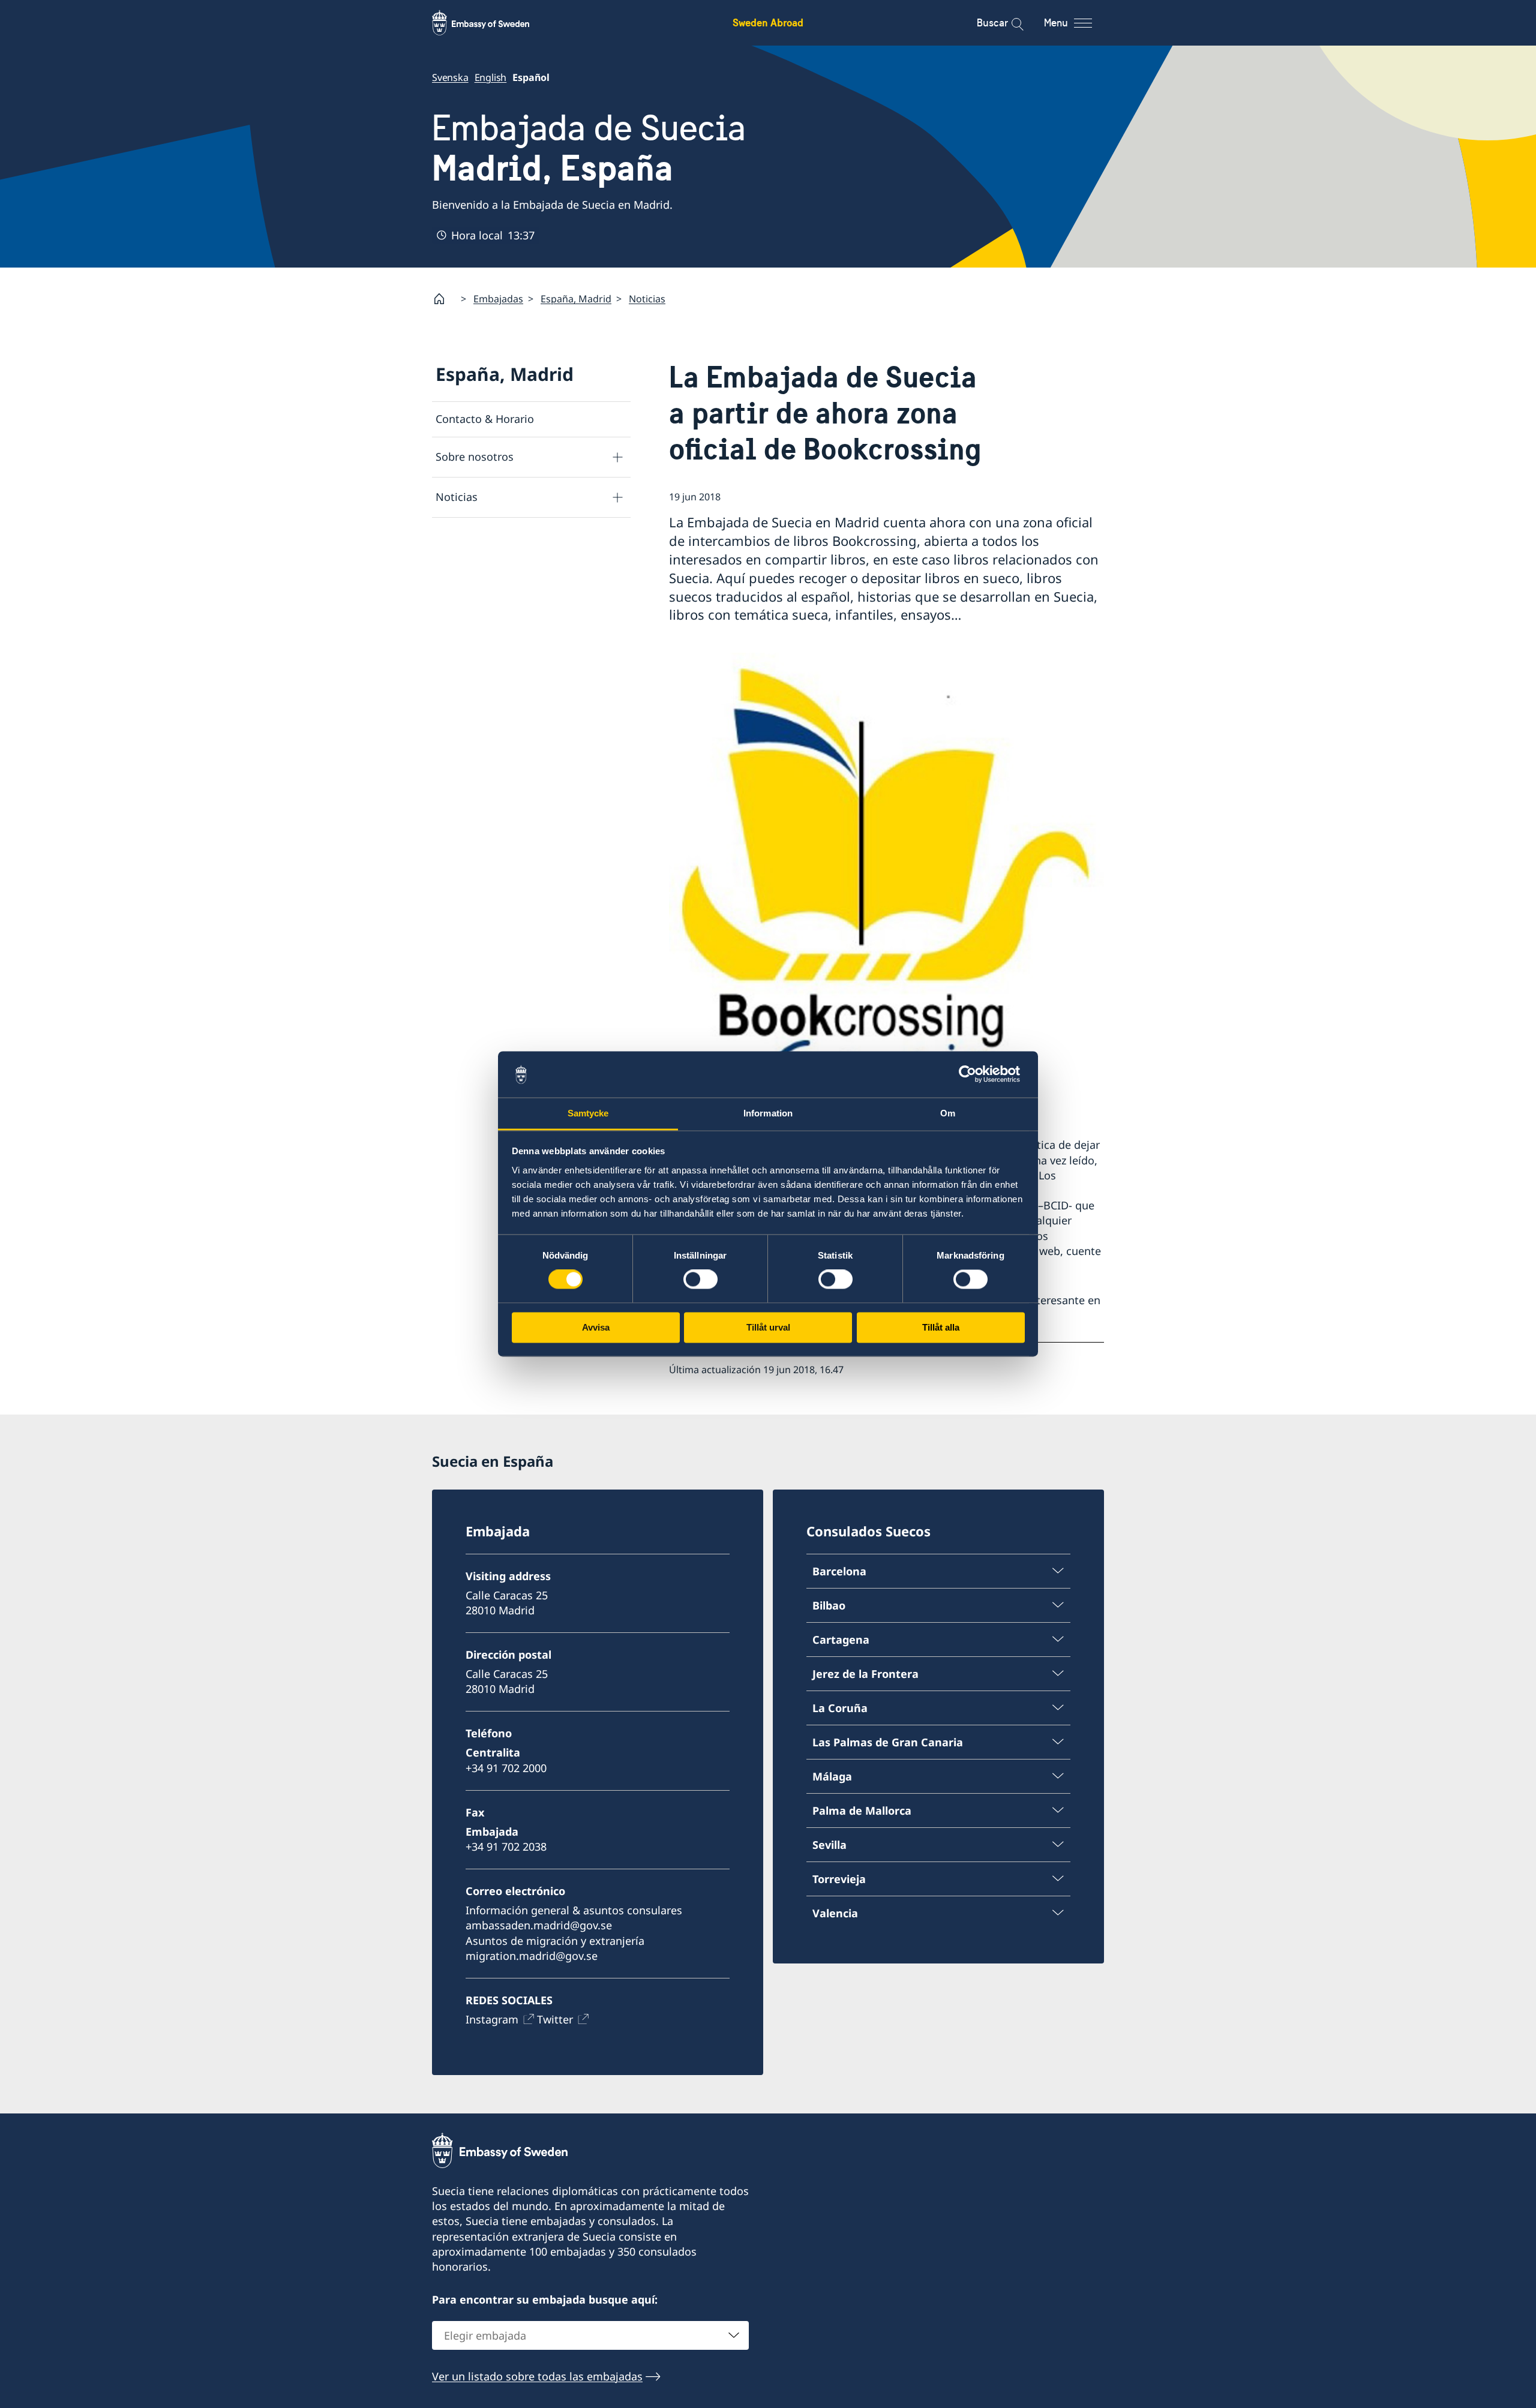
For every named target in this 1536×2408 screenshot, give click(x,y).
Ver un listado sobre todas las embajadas (537, 2376)
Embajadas (498, 299)
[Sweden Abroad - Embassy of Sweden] (492, 23)
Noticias (647, 299)
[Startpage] (444, 299)
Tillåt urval (768, 1327)
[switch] (700, 1280)
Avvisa (596, 1327)
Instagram (492, 2019)
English (491, 77)
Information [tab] (768, 1113)
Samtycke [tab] (588, 1113)
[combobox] (590, 2335)
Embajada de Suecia (589, 148)
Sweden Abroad (768, 22)
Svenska (450, 77)
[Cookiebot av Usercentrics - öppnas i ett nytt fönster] (972, 1074)
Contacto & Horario (485, 419)
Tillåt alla (941, 1327)
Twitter (555, 2019)
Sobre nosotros (475, 457)
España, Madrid (576, 299)
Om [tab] (948, 1113)
